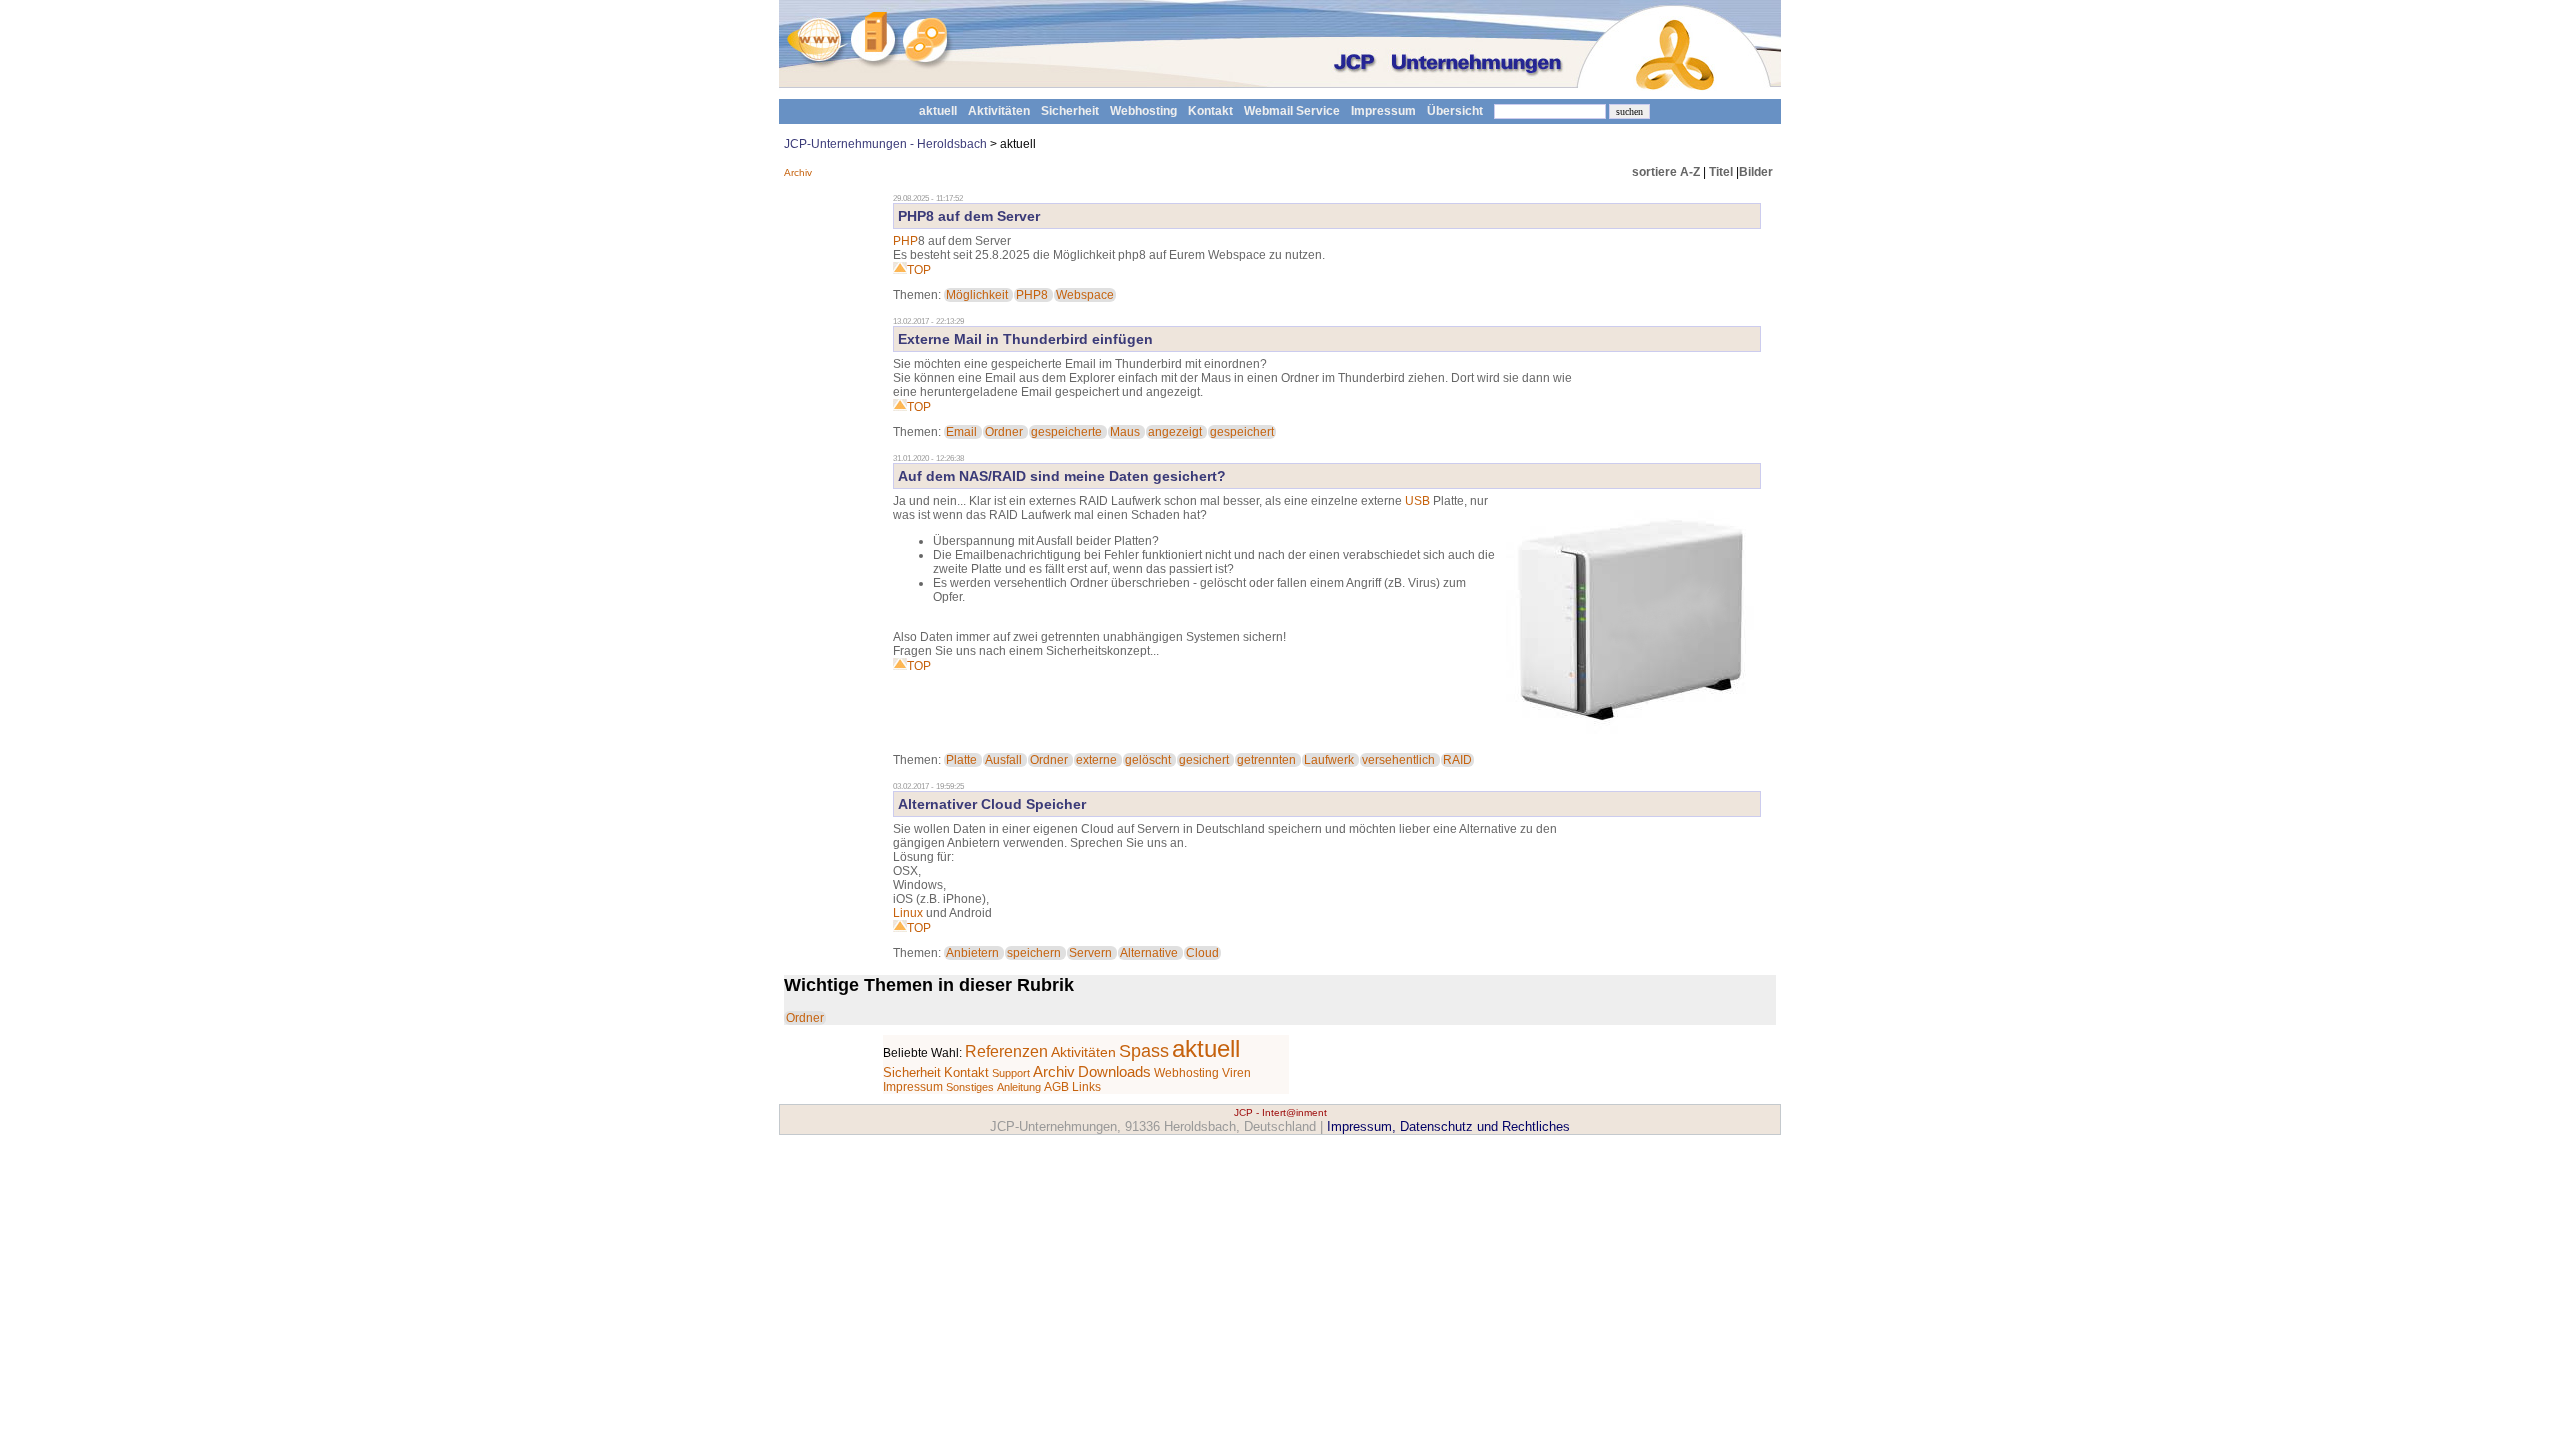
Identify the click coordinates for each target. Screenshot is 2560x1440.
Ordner (1004, 432)
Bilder (1756, 172)
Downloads (1114, 1071)
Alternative (1149, 953)
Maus (1125, 432)
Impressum (1383, 111)
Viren (1236, 1073)
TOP (919, 270)
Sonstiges (970, 1087)
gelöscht (1148, 760)
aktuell (938, 111)
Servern (1090, 953)
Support (1011, 1073)
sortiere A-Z (1666, 172)
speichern (1034, 953)
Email (961, 432)
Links (1086, 1087)
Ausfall (1003, 760)
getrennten (1266, 760)
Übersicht (1455, 111)
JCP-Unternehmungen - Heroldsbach (885, 144)
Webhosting (1143, 111)
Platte (961, 760)
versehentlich (1398, 760)
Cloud (1202, 953)
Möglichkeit (977, 295)
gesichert (1204, 760)
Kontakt (1210, 111)
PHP (905, 241)
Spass (1144, 1051)
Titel (1721, 172)
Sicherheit (1070, 111)
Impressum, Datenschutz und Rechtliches (1448, 1126)
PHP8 (1032, 295)
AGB (1056, 1086)
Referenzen (1006, 1051)
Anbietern (972, 953)
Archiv (798, 172)
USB (1417, 501)
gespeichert (1242, 432)
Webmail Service (1292, 111)
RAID (1457, 760)
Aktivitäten (999, 111)
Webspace (1085, 295)
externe (1096, 760)
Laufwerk (1329, 760)
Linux (908, 913)
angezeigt (1175, 432)
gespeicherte (1066, 432)
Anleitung (1019, 1087)
